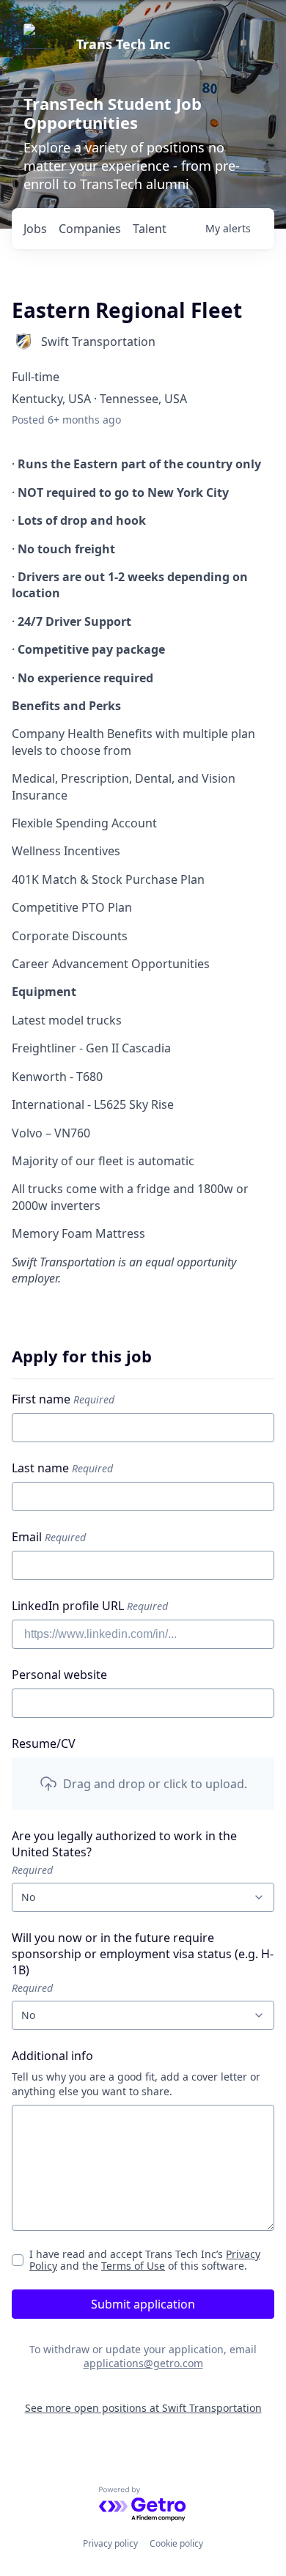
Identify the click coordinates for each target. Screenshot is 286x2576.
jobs (35, 229)
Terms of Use (133, 2266)
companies (90, 229)
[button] (143, 1784)
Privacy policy (110, 2543)
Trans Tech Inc (123, 44)
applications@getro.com (143, 2363)
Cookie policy (176, 2543)
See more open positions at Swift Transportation (143, 2408)
